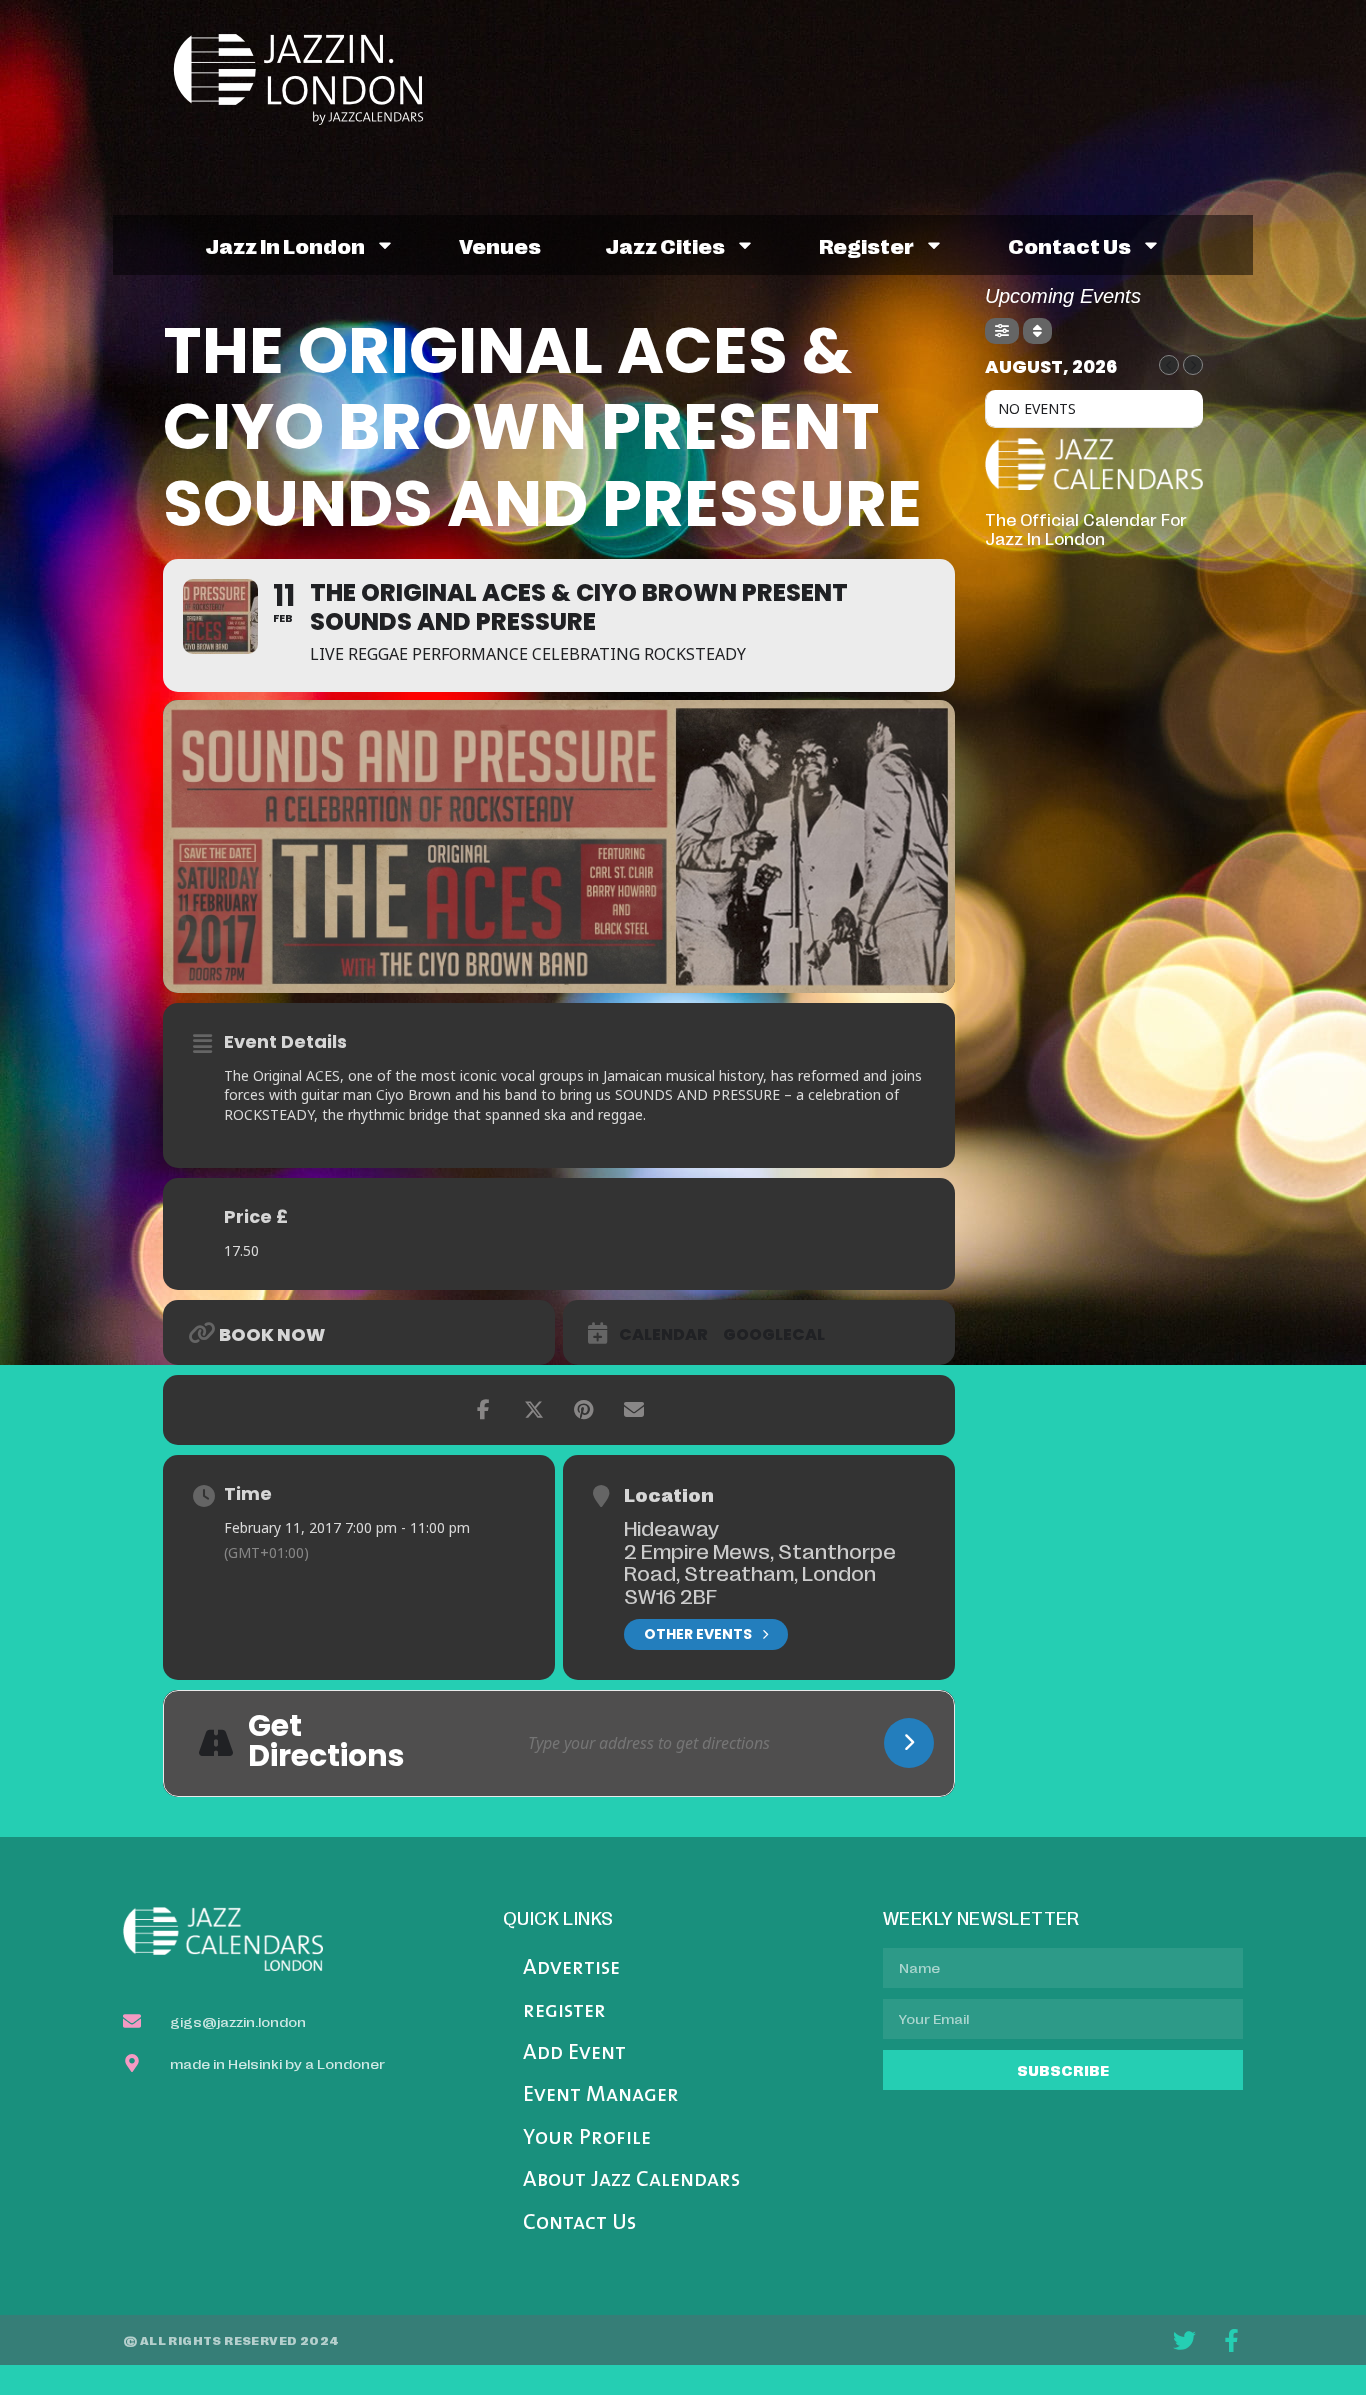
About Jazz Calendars (631, 2180)
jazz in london (285, 245)
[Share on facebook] (484, 1410)
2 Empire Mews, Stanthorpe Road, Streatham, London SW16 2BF (760, 1572)
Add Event (574, 2053)
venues (500, 245)
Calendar (663, 1335)
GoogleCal (774, 1335)
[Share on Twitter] (534, 1410)
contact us (1069, 245)
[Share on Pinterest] (584, 1410)
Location (669, 1494)
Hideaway (671, 1527)
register (866, 245)
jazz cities (665, 245)
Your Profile (587, 2138)
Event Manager (601, 2095)
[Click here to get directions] (909, 1743)
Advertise (571, 1968)
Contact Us (579, 2223)
